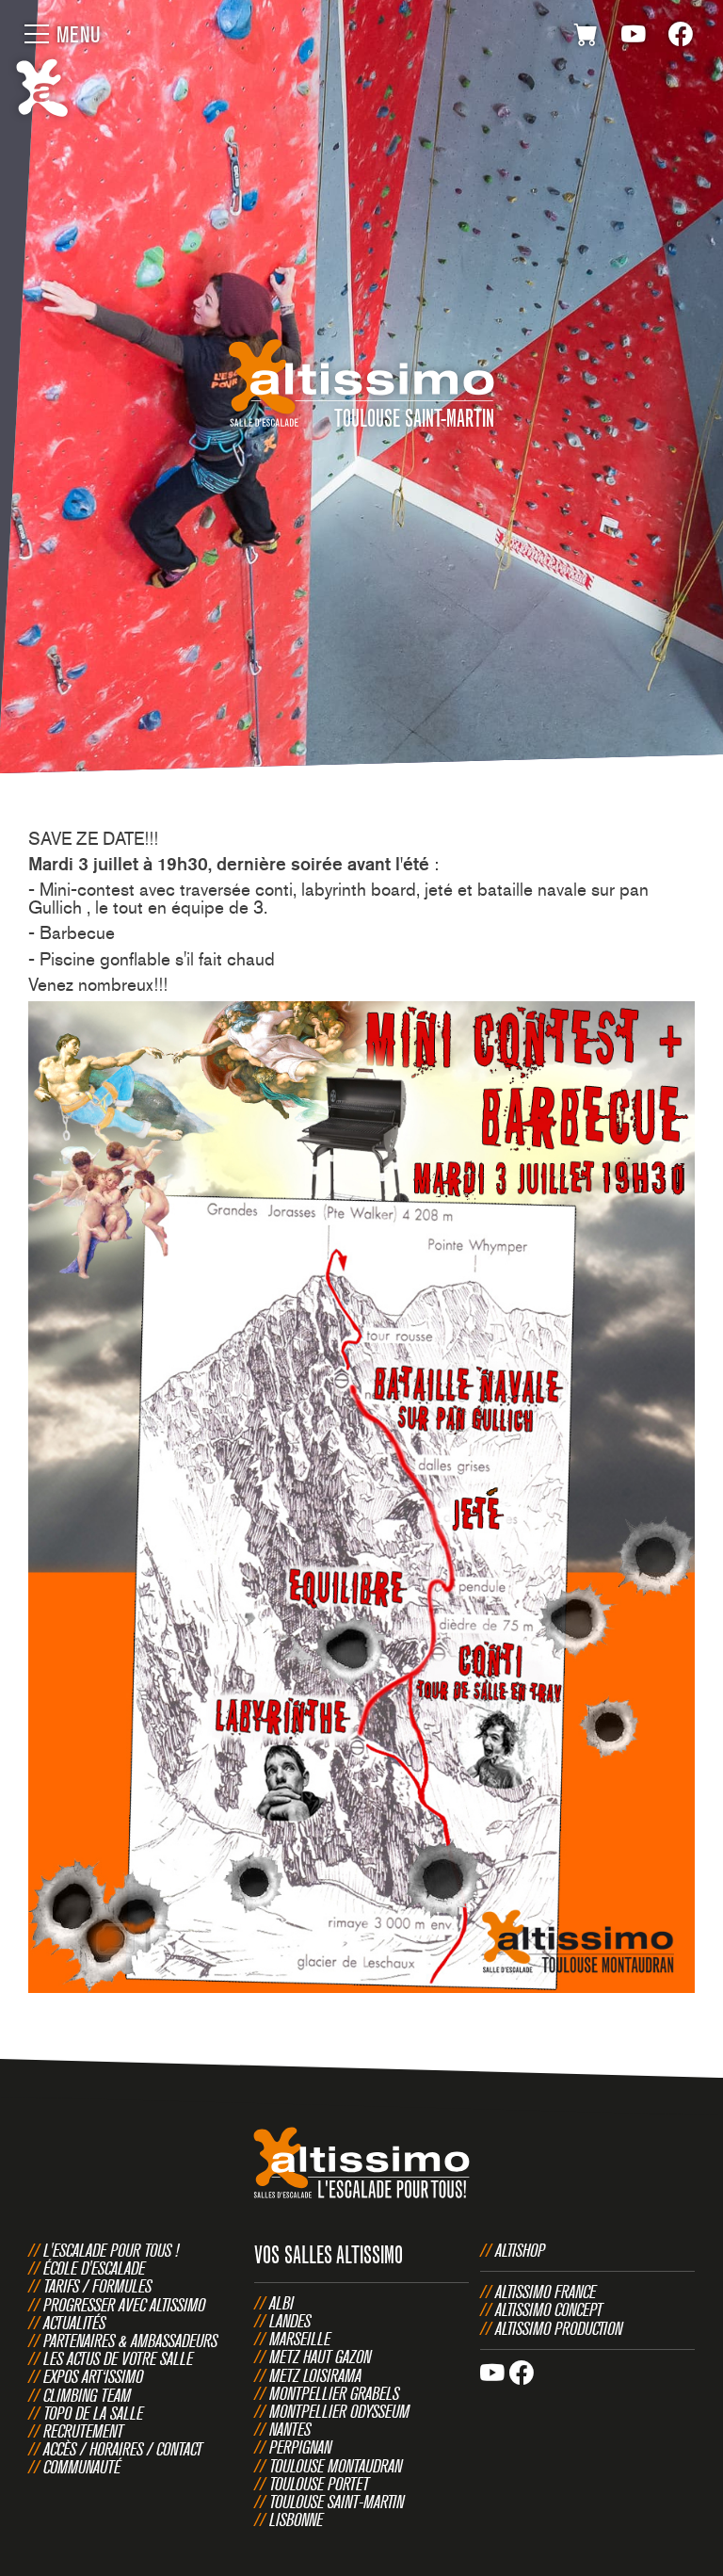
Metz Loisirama (315, 2375)
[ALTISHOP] (586, 38)
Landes (290, 2321)
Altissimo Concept (549, 2309)
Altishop (520, 2250)
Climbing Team (87, 2395)
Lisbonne (296, 2519)
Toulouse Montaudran (336, 2466)
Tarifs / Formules (97, 2286)
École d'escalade (94, 2268)
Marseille (300, 2339)
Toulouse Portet (319, 2484)
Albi (281, 2303)
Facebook (681, 38)
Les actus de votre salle (118, 2358)
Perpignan (300, 2447)
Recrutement (83, 2431)
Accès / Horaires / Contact (123, 2449)
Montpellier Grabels (334, 2393)
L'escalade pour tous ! (111, 2250)
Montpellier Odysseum (339, 2411)
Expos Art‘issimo (93, 2376)
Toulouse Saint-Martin (337, 2502)
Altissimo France (546, 2292)
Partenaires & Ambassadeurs (130, 2341)
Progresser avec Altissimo (124, 2305)
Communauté (82, 2467)
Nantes (290, 2429)
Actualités (74, 2323)
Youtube (634, 38)
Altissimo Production (559, 2328)
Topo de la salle (93, 2413)
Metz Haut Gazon (320, 2357)
